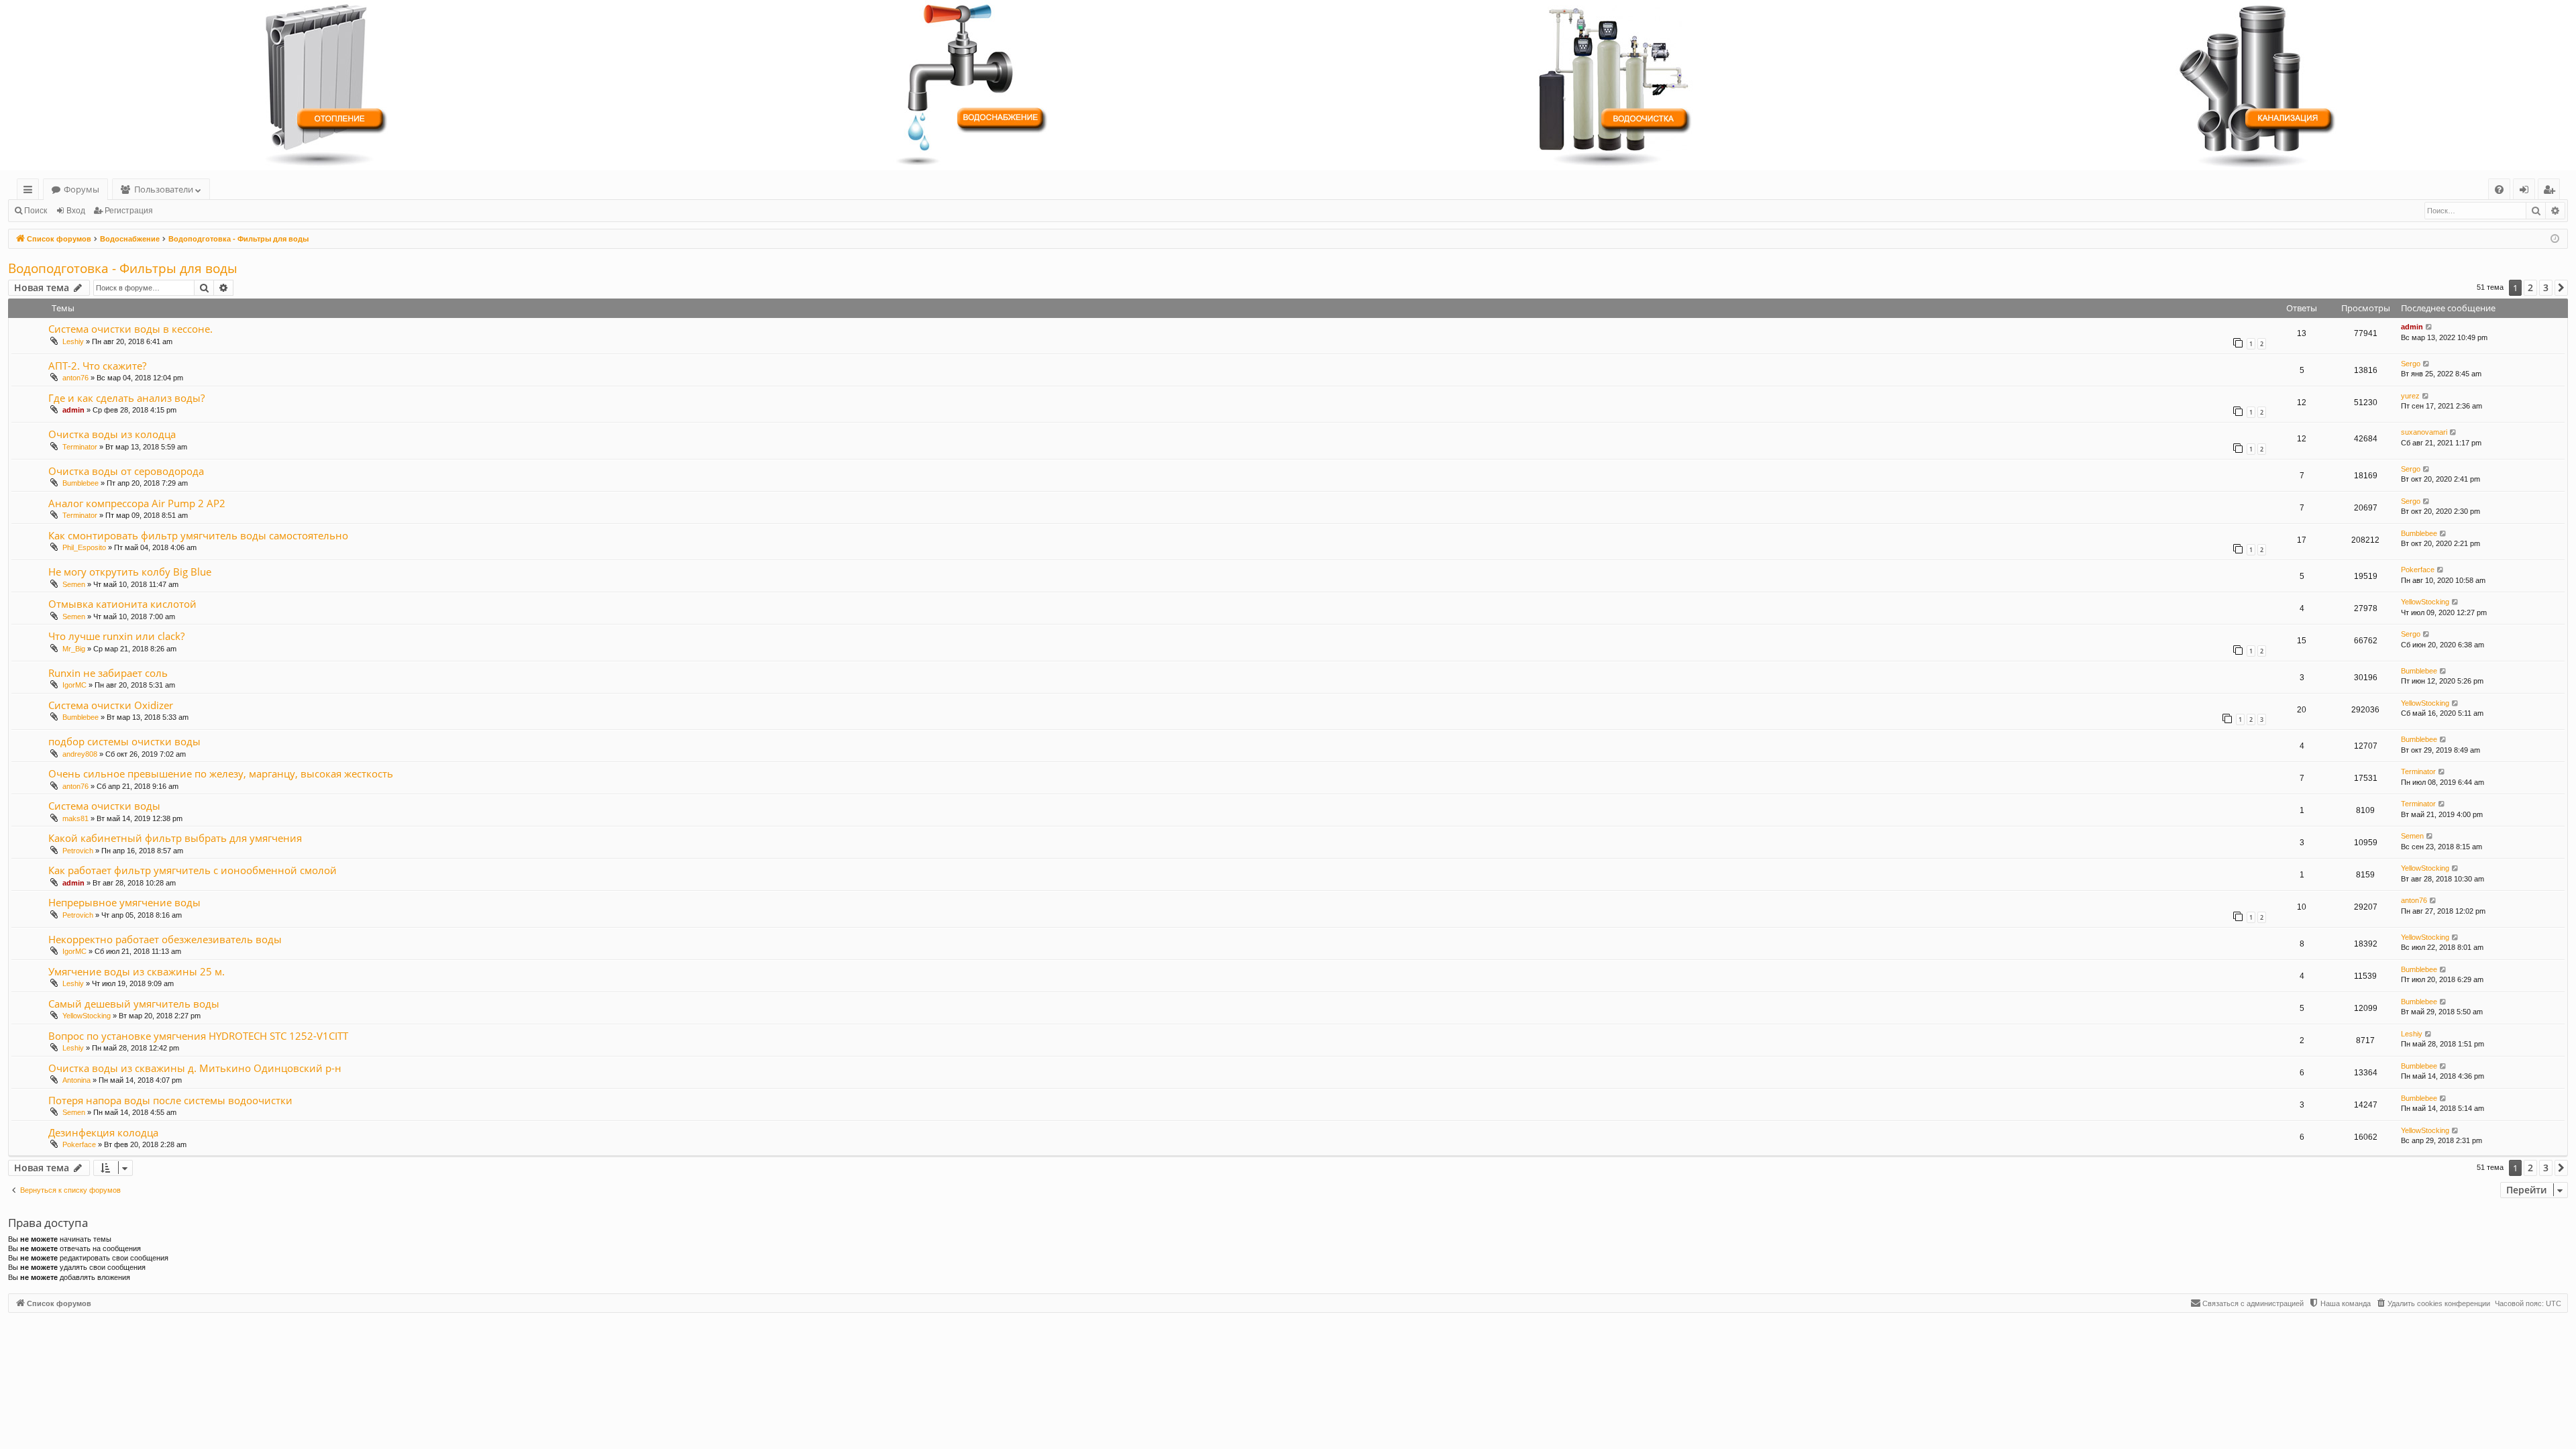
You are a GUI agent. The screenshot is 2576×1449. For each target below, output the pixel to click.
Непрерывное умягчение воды (124, 902)
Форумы (82, 189)
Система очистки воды (104, 806)
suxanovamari (2424, 432)
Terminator (80, 447)
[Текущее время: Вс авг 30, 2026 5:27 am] (2555, 239)
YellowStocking (2425, 602)
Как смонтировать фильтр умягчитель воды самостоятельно (198, 535)
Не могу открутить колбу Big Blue (130, 572)
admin (2412, 327)
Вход (76, 211)
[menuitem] (2499, 190)
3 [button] (2546, 287)
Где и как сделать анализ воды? (126, 398)
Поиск (36, 211)
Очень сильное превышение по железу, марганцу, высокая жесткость (221, 773)
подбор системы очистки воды (124, 741)
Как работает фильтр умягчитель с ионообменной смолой (193, 870)
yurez (2410, 396)
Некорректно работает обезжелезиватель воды (165, 939)
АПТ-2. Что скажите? (97, 366)
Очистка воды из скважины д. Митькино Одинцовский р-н (195, 1068)
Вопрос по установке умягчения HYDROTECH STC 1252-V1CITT (198, 1036)
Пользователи (164, 189)
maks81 (75, 818)
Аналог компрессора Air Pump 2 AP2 (137, 503)
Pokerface (2418, 570)
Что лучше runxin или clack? (116, 636)
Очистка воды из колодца (112, 434)
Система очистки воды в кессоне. (130, 329)
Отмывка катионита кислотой (122, 604)
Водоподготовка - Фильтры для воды (123, 268)
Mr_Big (74, 649)
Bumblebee (80, 483)
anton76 (75, 378)
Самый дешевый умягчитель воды (134, 1004)
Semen (74, 584)
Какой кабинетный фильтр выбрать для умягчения (175, 838)
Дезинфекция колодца (103, 1132)
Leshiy (73, 341)
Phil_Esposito (84, 547)
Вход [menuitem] (2527, 192)
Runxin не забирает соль (108, 673)
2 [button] (2530, 287)
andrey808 (80, 754)
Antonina (76, 1080)
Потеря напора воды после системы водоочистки (170, 1100)
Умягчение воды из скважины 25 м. (137, 971)
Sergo (2411, 364)
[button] (2561, 288)
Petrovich (78, 851)
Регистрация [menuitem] (2552, 192)
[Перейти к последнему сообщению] (2429, 327)
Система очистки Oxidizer (111, 705)
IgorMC (74, 685)
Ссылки (31, 192)
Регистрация (129, 211)
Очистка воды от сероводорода (126, 471)
